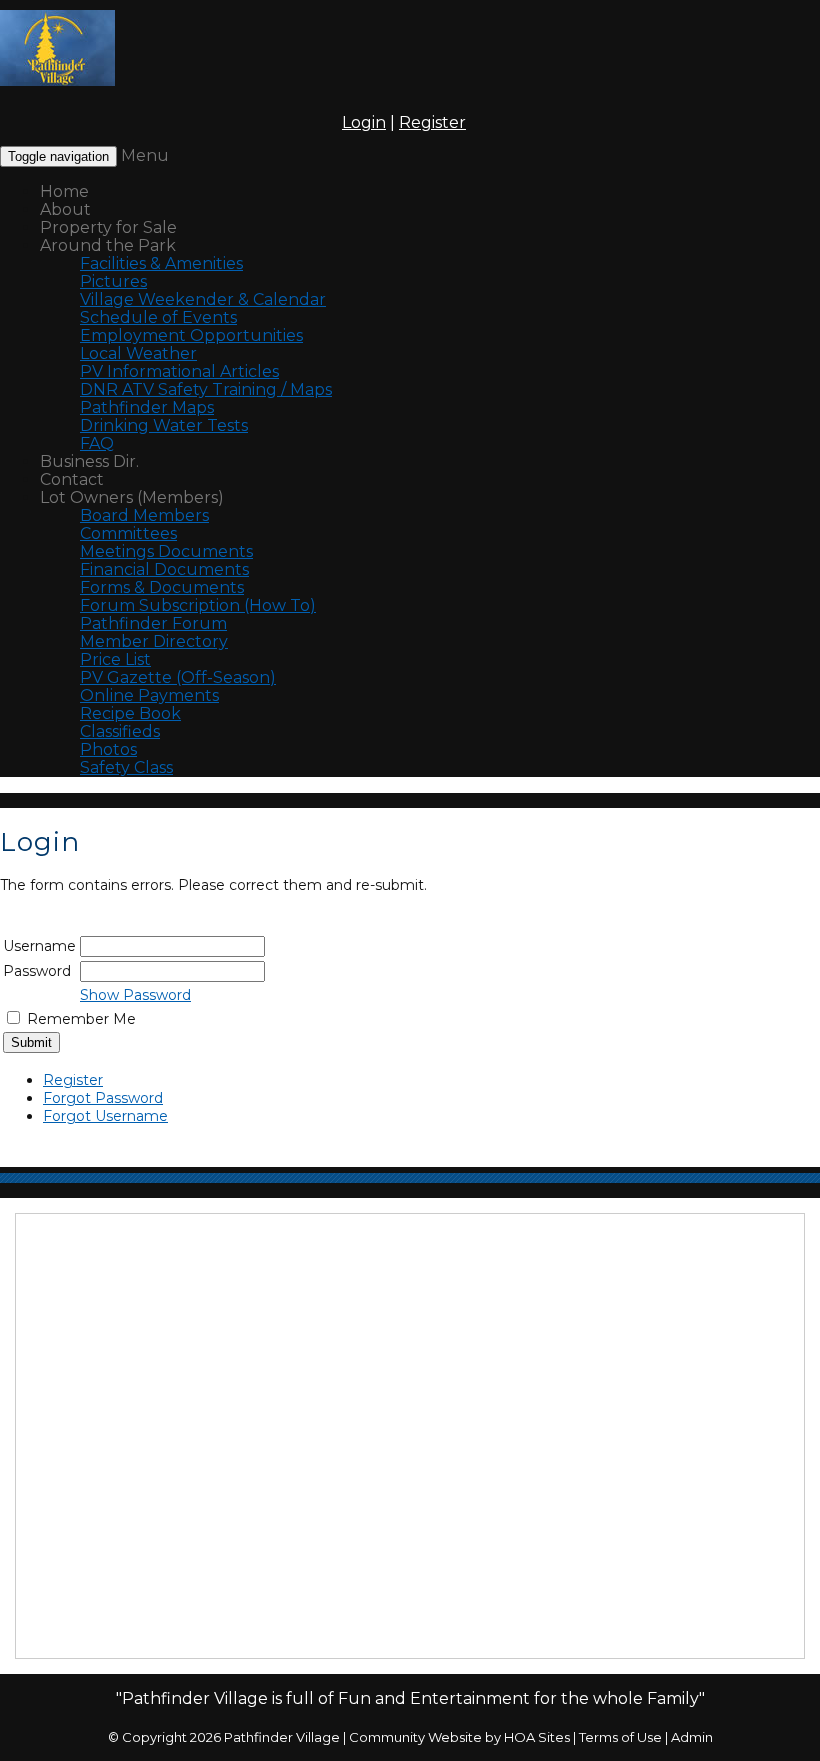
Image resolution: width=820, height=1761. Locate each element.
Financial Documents (164, 569)
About (65, 209)
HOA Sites (537, 1737)
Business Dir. (89, 461)
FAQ (97, 443)
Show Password (135, 995)
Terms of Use (620, 1737)
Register (432, 122)
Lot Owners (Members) (132, 497)
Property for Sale (108, 227)
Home (64, 191)
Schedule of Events (158, 317)
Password (37, 971)
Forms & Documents (162, 587)
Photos (108, 749)
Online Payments (149, 695)
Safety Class (126, 767)
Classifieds (120, 731)
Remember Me (81, 1019)
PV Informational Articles (179, 371)
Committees (128, 533)
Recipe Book (130, 713)
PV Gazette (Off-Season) (178, 677)
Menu (145, 155)
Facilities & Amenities (161, 263)
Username (39, 946)
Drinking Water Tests (164, 425)
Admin (692, 1737)
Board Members (144, 515)
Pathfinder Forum (153, 623)
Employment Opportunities (191, 335)
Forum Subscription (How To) (198, 605)
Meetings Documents (166, 551)
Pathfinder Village (282, 1737)
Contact (72, 479)
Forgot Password (103, 1098)
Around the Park (108, 245)
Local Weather (138, 353)
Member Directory (154, 641)
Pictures (113, 281)
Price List (115, 659)
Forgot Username (105, 1116)
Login (364, 122)
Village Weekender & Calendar (203, 299)
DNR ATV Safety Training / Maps (206, 389)
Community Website (415, 1737)
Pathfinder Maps (147, 407)
